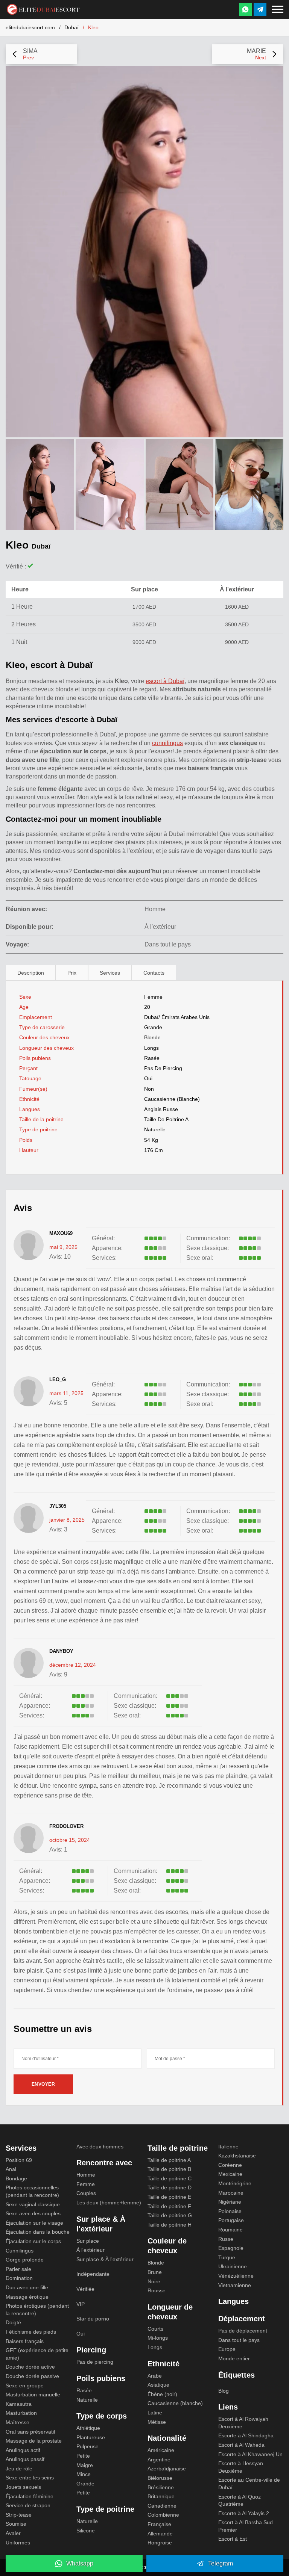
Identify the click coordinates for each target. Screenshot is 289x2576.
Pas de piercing (163, 1068)
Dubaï (71, 27)
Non (149, 1089)
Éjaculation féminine (30, 2496)
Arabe (155, 2376)
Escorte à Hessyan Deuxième (241, 2467)
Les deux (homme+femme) (109, 2203)
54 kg (151, 1140)
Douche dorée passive (32, 2376)
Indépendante (93, 2274)
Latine (155, 2413)
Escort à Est (233, 2539)
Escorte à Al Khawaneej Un (250, 2454)
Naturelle (155, 1129)
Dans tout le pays (239, 2340)
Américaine (161, 2450)
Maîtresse (17, 2422)
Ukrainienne (233, 2266)
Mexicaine (230, 2174)
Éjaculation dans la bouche (38, 2232)
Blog (224, 2391)
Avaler (13, 2533)
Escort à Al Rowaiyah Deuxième (243, 2423)
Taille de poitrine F (169, 2206)
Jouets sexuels (23, 2487)
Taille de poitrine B (169, 2169)
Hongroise (160, 2543)
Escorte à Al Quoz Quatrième (240, 2500)
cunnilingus (167, 743)
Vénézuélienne (236, 2276)
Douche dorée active (30, 2367)
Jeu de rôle (19, 2469)
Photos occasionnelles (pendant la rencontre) (32, 2191)
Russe (226, 2239)
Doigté (13, 2322)
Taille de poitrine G (170, 2215)
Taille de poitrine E (169, 2197)
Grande (153, 1027)
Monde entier (234, 2358)
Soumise (16, 2524)
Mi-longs (158, 2338)
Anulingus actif (23, 2450)
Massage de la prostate (34, 2441)
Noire (154, 2281)
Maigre (85, 2465)
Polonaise (230, 2211)
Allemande (160, 2534)
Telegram (221, 2563)
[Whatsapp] (245, 9)
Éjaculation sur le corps (33, 2241)
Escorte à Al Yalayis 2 (244, 2513)
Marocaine (231, 2193)
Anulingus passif (25, 2459)
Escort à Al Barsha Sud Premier (246, 2526)
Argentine (159, 2460)
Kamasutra (19, 2404)
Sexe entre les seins (30, 2478)
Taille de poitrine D (170, 2187)
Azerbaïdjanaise (167, 2469)
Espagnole (231, 2248)
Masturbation (21, 2413)
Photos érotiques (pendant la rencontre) (37, 2310)
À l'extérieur (91, 2250)
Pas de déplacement (243, 2331)
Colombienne (163, 2515)
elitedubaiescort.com (30, 27)
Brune (155, 2272)
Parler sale (18, 2269)
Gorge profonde (25, 2260)
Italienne (228, 2147)
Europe (227, 2349)
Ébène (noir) (162, 2394)
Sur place (88, 2241)
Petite (83, 2456)
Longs (151, 1048)
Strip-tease (19, 2515)
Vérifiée (85, 2289)
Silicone (86, 2531)
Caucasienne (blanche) (172, 1099)
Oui (81, 2334)
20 (147, 1007)
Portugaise (231, 2220)
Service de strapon (28, 2505)
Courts (155, 2329)
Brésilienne (161, 2487)
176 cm (154, 1150)
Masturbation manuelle (33, 2395)
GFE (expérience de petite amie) (37, 2354)
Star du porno (93, 2319)
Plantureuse (91, 2437)
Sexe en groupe (25, 2386)
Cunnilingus (20, 2251)
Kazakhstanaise (237, 2156)
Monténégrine (235, 2183)
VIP (81, 2304)
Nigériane (230, 2202)
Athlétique (88, 2428)
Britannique (161, 2496)
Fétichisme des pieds (31, 2332)
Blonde (152, 1037)
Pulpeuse (87, 2446)
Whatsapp (80, 2563)
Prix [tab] (72, 973)
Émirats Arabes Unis (186, 1017)
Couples (86, 2193)
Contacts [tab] (154, 973)
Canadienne (162, 2506)
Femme (153, 997)
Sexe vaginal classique (33, 2204)
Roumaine (230, 2230)
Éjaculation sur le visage (34, 2223)
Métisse (157, 2422)
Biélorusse (160, 2478)
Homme (86, 2175)
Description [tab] (31, 973)
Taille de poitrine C (170, 2178)
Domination (19, 2278)
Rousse (157, 2290)
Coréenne (230, 2165)
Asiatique (158, 2385)
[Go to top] (275, 2545)
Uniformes (18, 2543)
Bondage (16, 2178)
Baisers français (25, 2341)
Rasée (152, 1058)
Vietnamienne (235, 2285)
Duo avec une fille (27, 2287)
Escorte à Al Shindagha (246, 2435)
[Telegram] (260, 9)
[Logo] (43, 8)
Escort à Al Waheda (241, 2445)
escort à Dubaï (165, 681)
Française (159, 2524)
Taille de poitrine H (170, 2225)
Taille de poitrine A (166, 1119)
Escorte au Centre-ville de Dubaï (249, 2484)
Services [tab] (110, 973)
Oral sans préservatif (30, 2432)
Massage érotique (27, 2297)
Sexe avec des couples (33, 2213)
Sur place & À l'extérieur (105, 2259)
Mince (84, 2474)
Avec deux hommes (100, 2147)
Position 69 (19, 2160)
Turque (227, 2257)
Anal (11, 2169)
